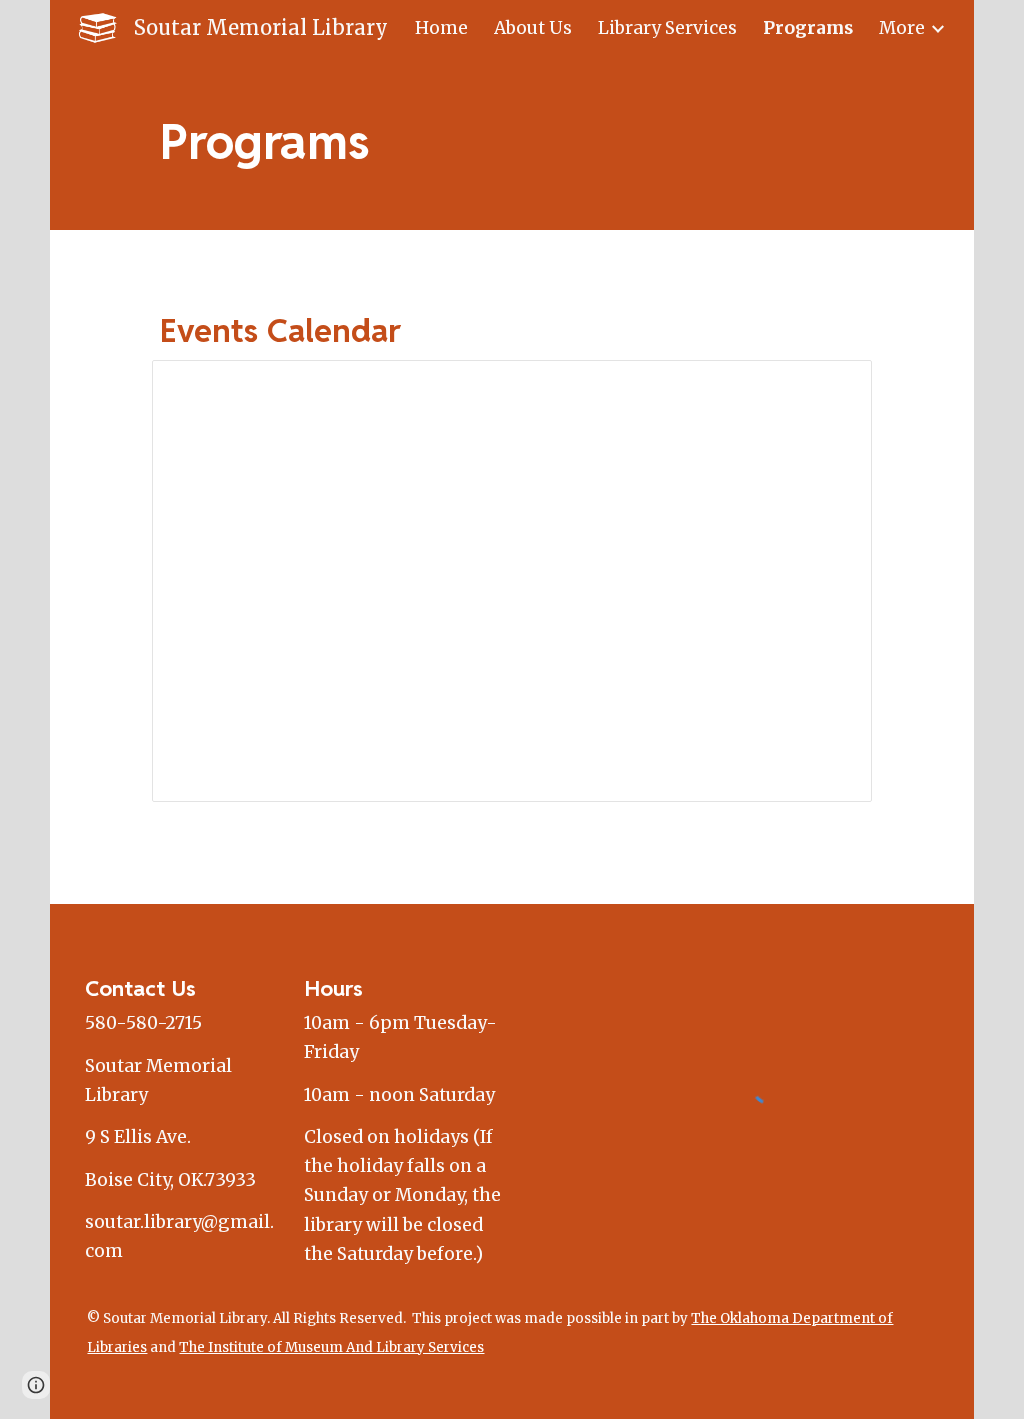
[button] (36, 1385)
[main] (511, 143)
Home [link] (441, 28)
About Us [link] (533, 28)
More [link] (902, 28)
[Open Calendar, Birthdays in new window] (834, 386)
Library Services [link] (667, 28)
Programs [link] (808, 28)
